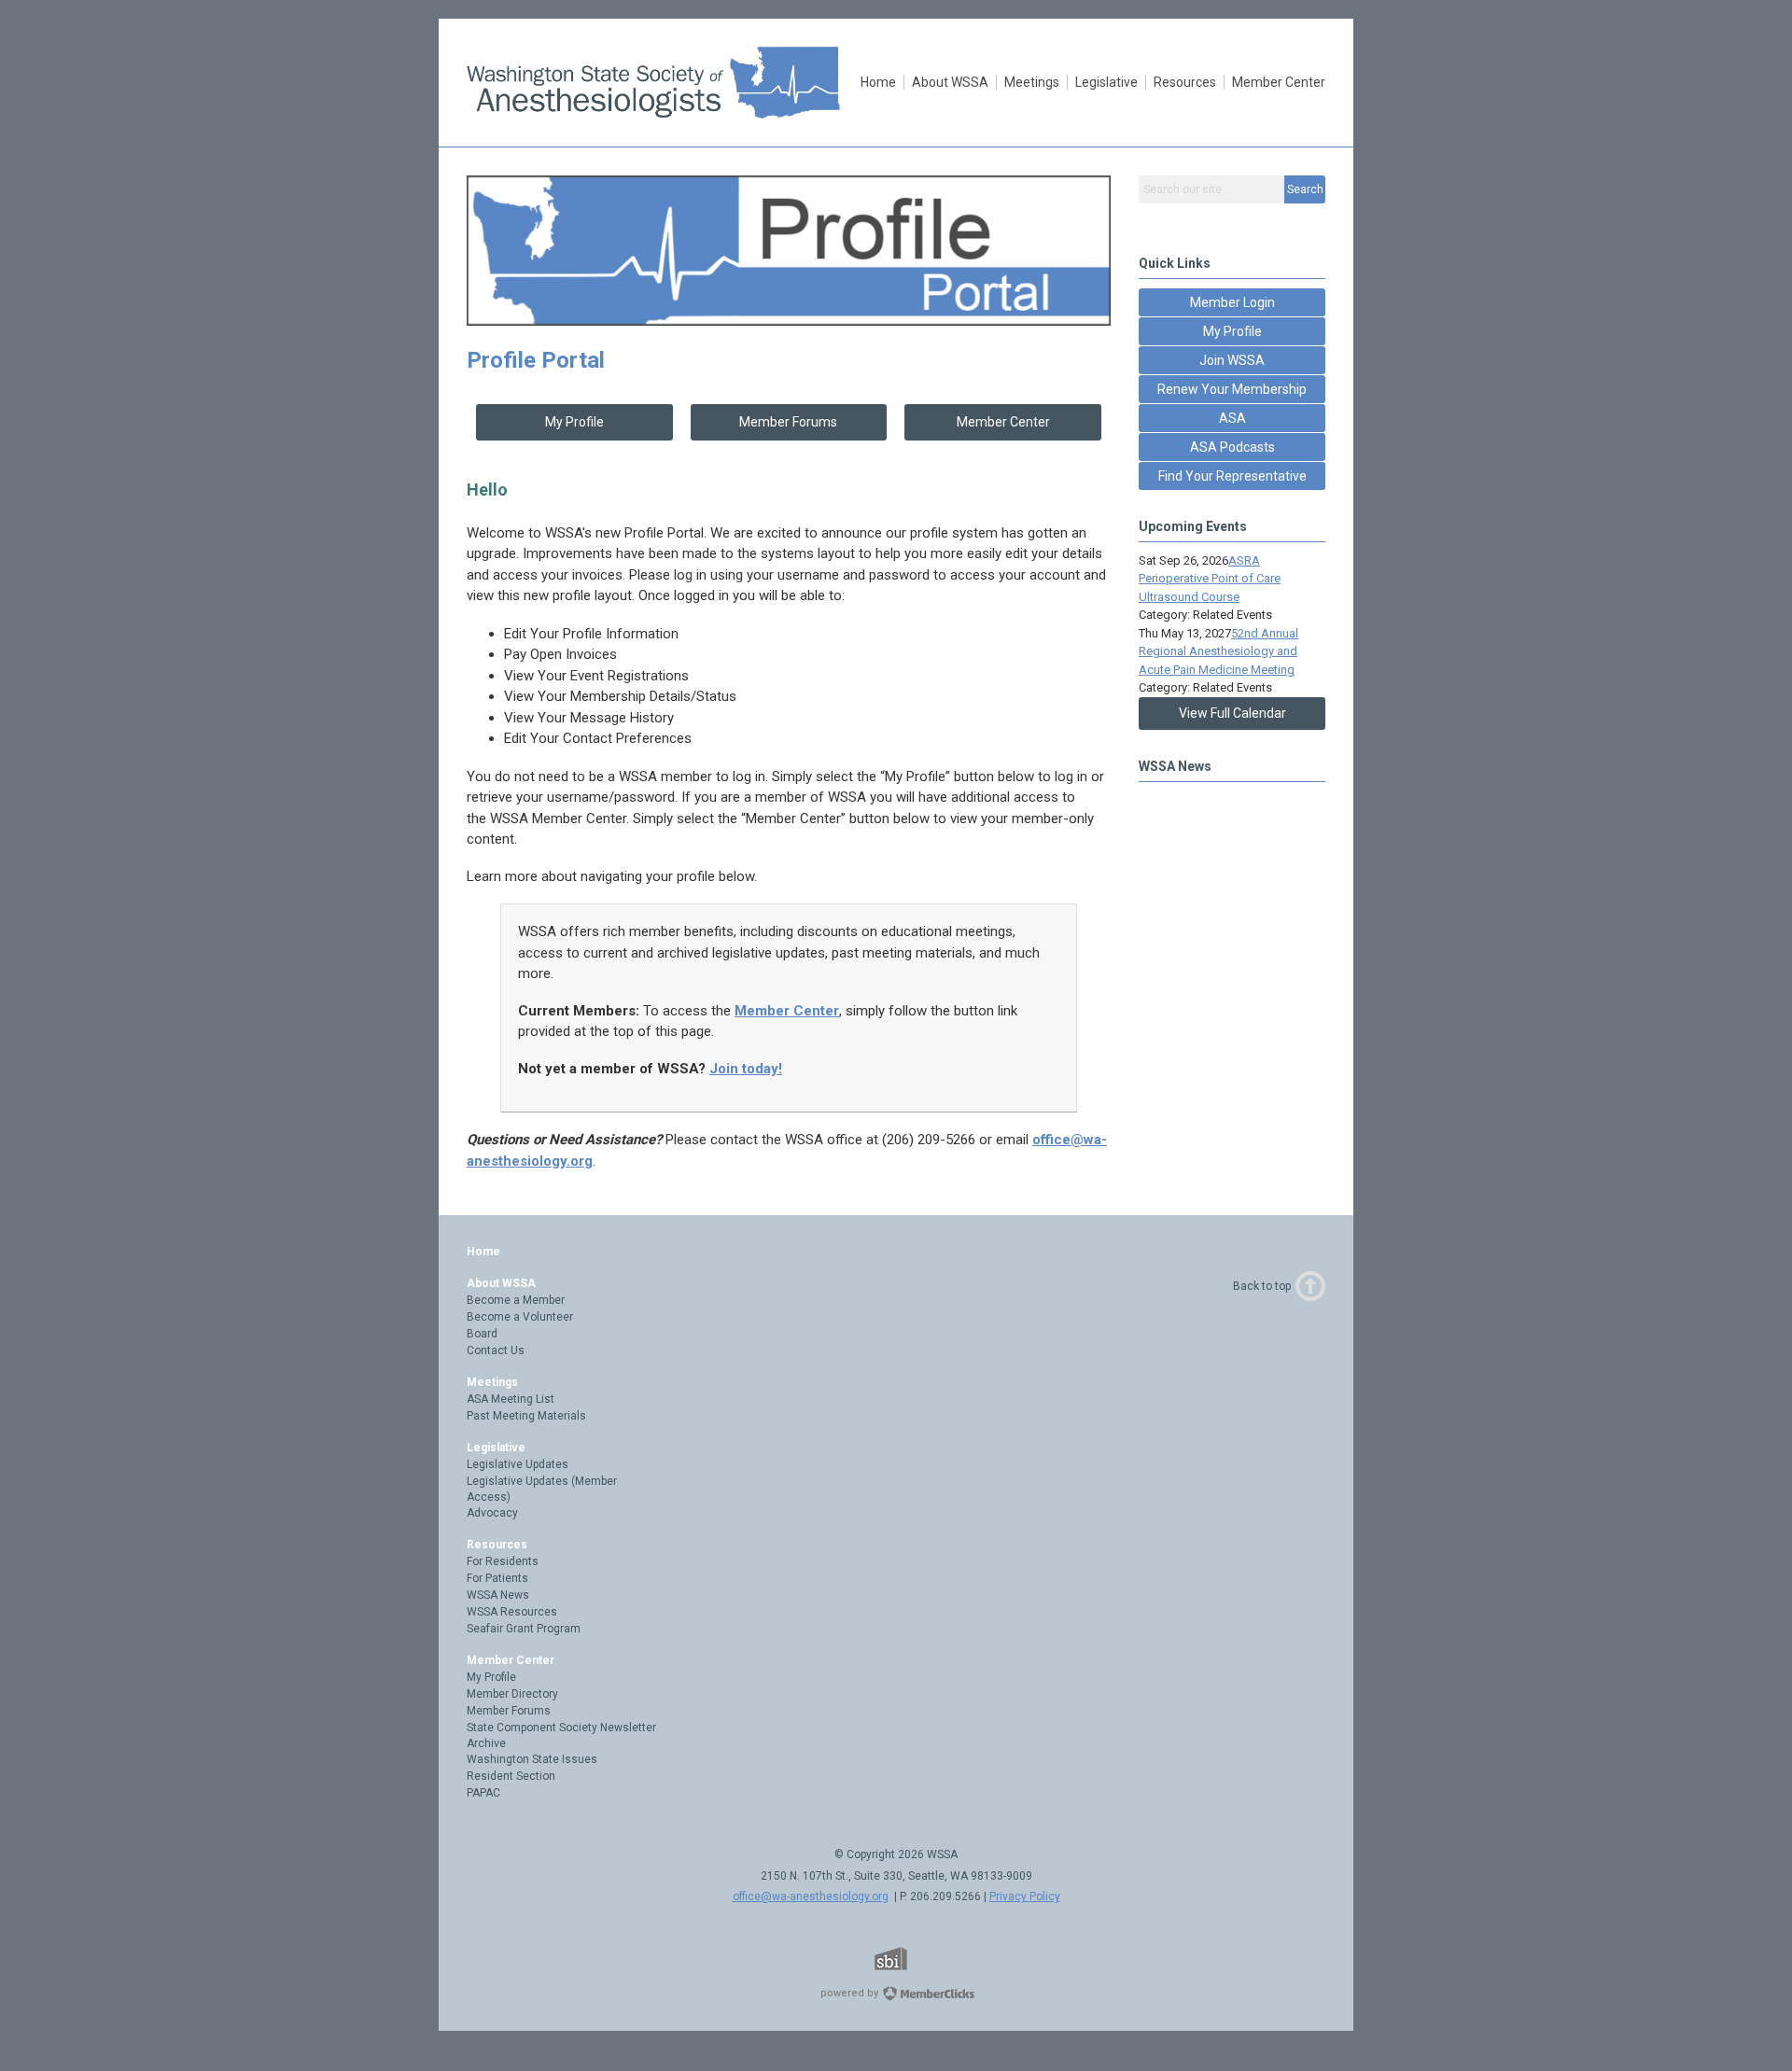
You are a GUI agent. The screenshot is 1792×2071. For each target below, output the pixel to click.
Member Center (1003, 422)
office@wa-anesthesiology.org (811, 1896)
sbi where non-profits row (915, 1959)
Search (1305, 189)
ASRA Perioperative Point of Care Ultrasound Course (1210, 579)
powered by (851, 1993)
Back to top (1262, 1286)
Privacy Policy (1025, 1896)
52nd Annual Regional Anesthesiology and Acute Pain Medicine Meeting (1218, 651)
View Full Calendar (1232, 713)
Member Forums (788, 422)
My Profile (574, 422)
